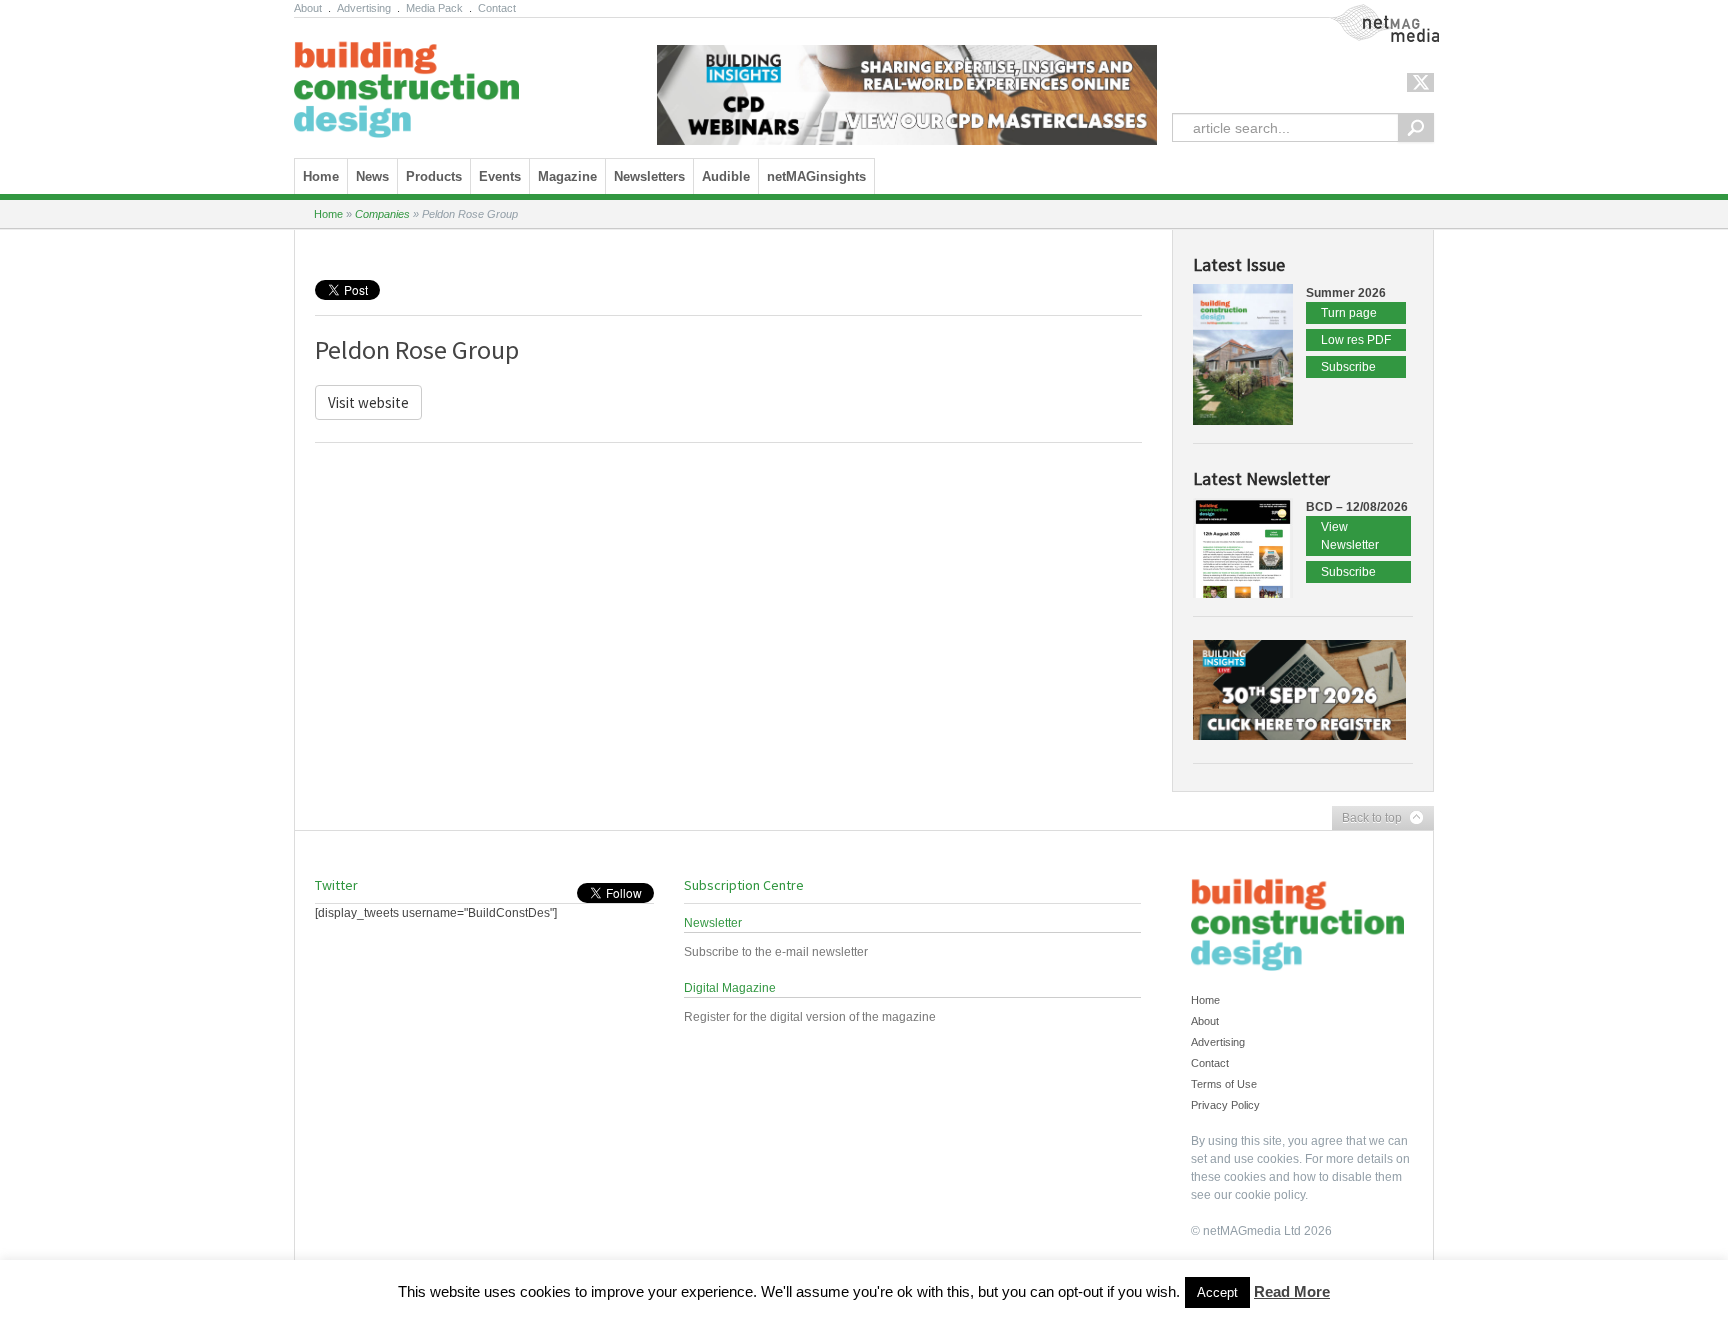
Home (321, 176)
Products (434, 176)
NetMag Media (1369, 13)
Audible (726, 176)
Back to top (1367, 819)
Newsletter (713, 923)
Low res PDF (1356, 340)
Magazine (567, 176)
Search (1416, 127)
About (308, 8)
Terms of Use (1224, 1084)
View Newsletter (1350, 536)
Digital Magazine (730, 988)
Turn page (1349, 313)
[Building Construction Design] (406, 83)
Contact (497, 8)
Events (500, 176)
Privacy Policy (1225, 1105)
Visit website (368, 402)
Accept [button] (1217, 1292)
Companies (382, 214)
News (372, 176)
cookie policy (1270, 1195)
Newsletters (649, 176)
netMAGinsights (816, 176)
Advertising (364, 8)
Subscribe (1348, 367)
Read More (1292, 1291)
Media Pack (434, 8)
